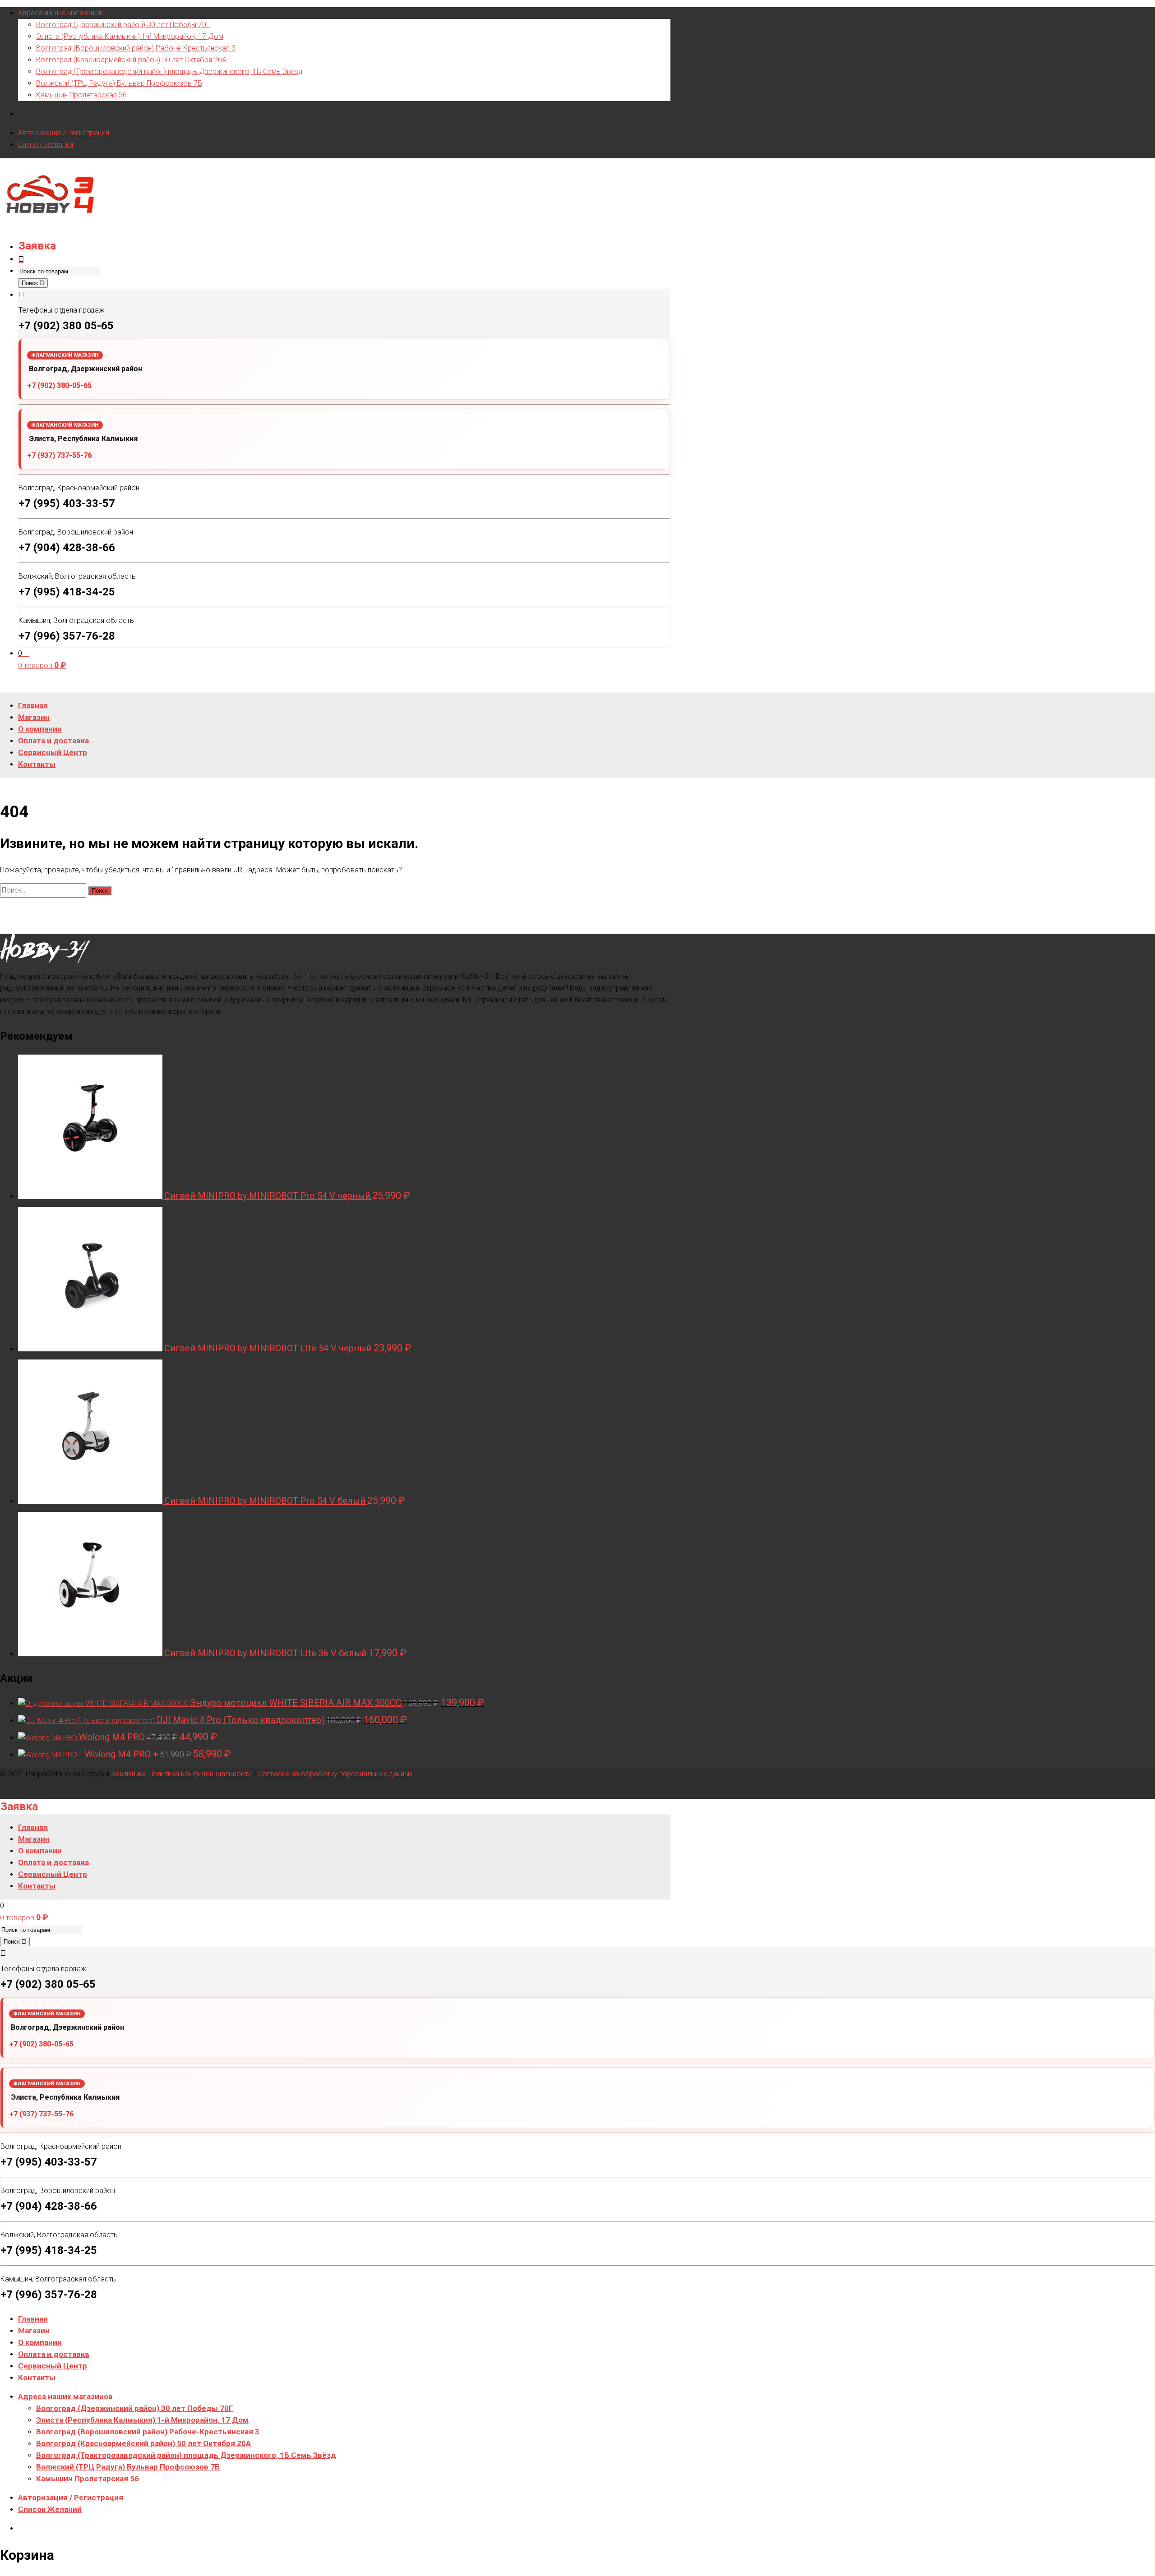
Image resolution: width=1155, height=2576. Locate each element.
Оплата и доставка (53, 2354)
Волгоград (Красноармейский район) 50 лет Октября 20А (131, 60)
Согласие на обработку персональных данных (335, 1774)
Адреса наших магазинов (60, 13)
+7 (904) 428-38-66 (67, 548)
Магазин (34, 2331)
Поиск (31, 283)
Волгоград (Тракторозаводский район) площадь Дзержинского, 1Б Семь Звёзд (169, 71)
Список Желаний (46, 145)
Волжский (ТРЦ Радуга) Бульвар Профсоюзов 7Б (119, 83)
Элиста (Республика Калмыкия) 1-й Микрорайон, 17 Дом (130, 36)
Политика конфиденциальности (200, 1774)
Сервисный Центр (53, 2366)
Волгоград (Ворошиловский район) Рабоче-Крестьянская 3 (136, 48)
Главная (33, 2319)
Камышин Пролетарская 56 (81, 95)
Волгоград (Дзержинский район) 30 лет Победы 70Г (123, 25)
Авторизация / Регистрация (64, 133)
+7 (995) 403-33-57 (67, 503)
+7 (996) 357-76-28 (67, 636)
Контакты (37, 2378)
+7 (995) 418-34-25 (67, 592)
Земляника (128, 1774)
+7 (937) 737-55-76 (59, 455)
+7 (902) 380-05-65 (59, 385)
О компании (40, 2342)
